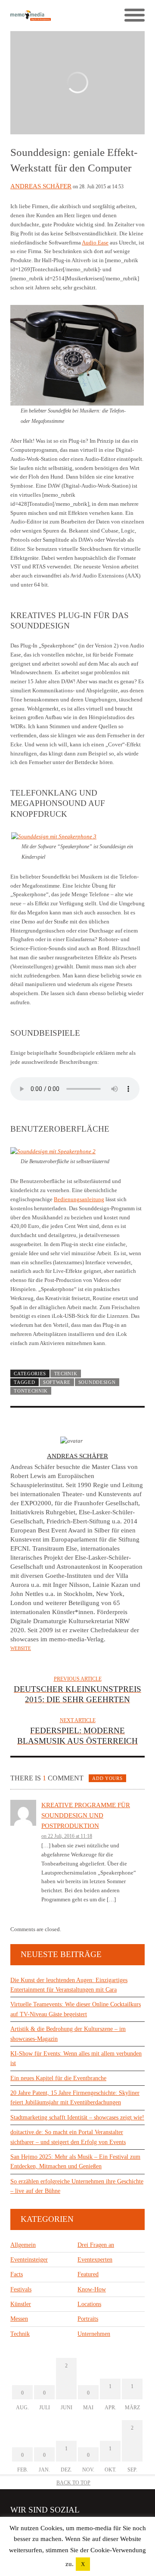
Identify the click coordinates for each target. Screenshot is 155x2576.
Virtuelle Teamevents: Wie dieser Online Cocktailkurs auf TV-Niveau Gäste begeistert (76, 2009)
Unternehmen (94, 2334)
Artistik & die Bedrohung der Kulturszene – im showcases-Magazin (68, 2034)
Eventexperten (95, 2260)
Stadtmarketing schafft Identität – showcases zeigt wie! (77, 2118)
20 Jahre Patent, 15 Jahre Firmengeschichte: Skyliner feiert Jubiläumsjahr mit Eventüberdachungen (75, 2098)
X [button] (83, 2564)
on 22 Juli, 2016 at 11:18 (67, 1836)
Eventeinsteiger (29, 2260)
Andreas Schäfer (41, 186)
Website (21, 1648)
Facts (17, 2274)
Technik (66, 1374)
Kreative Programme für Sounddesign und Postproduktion (86, 1815)
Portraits (88, 2319)
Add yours (107, 1778)
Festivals (21, 2289)
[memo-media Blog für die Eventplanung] (44, 15)
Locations (89, 2304)
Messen (19, 2319)
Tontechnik (31, 1391)
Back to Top (73, 2483)
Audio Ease (95, 243)
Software (57, 1382)
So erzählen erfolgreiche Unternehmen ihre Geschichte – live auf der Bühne (77, 2186)
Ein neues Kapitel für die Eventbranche (58, 2078)
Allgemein (23, 2245)
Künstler (21, 2304)
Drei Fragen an (96, 2245)
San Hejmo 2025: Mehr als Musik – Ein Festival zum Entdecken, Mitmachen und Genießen (75, 2162)
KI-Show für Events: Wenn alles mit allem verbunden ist (76, 2058)
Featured (88, 2274)
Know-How (92, 2289)
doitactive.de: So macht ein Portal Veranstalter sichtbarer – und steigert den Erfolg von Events (68, 2137)
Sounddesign (97, 1382)
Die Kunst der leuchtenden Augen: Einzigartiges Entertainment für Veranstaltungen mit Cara (69, 1985)
